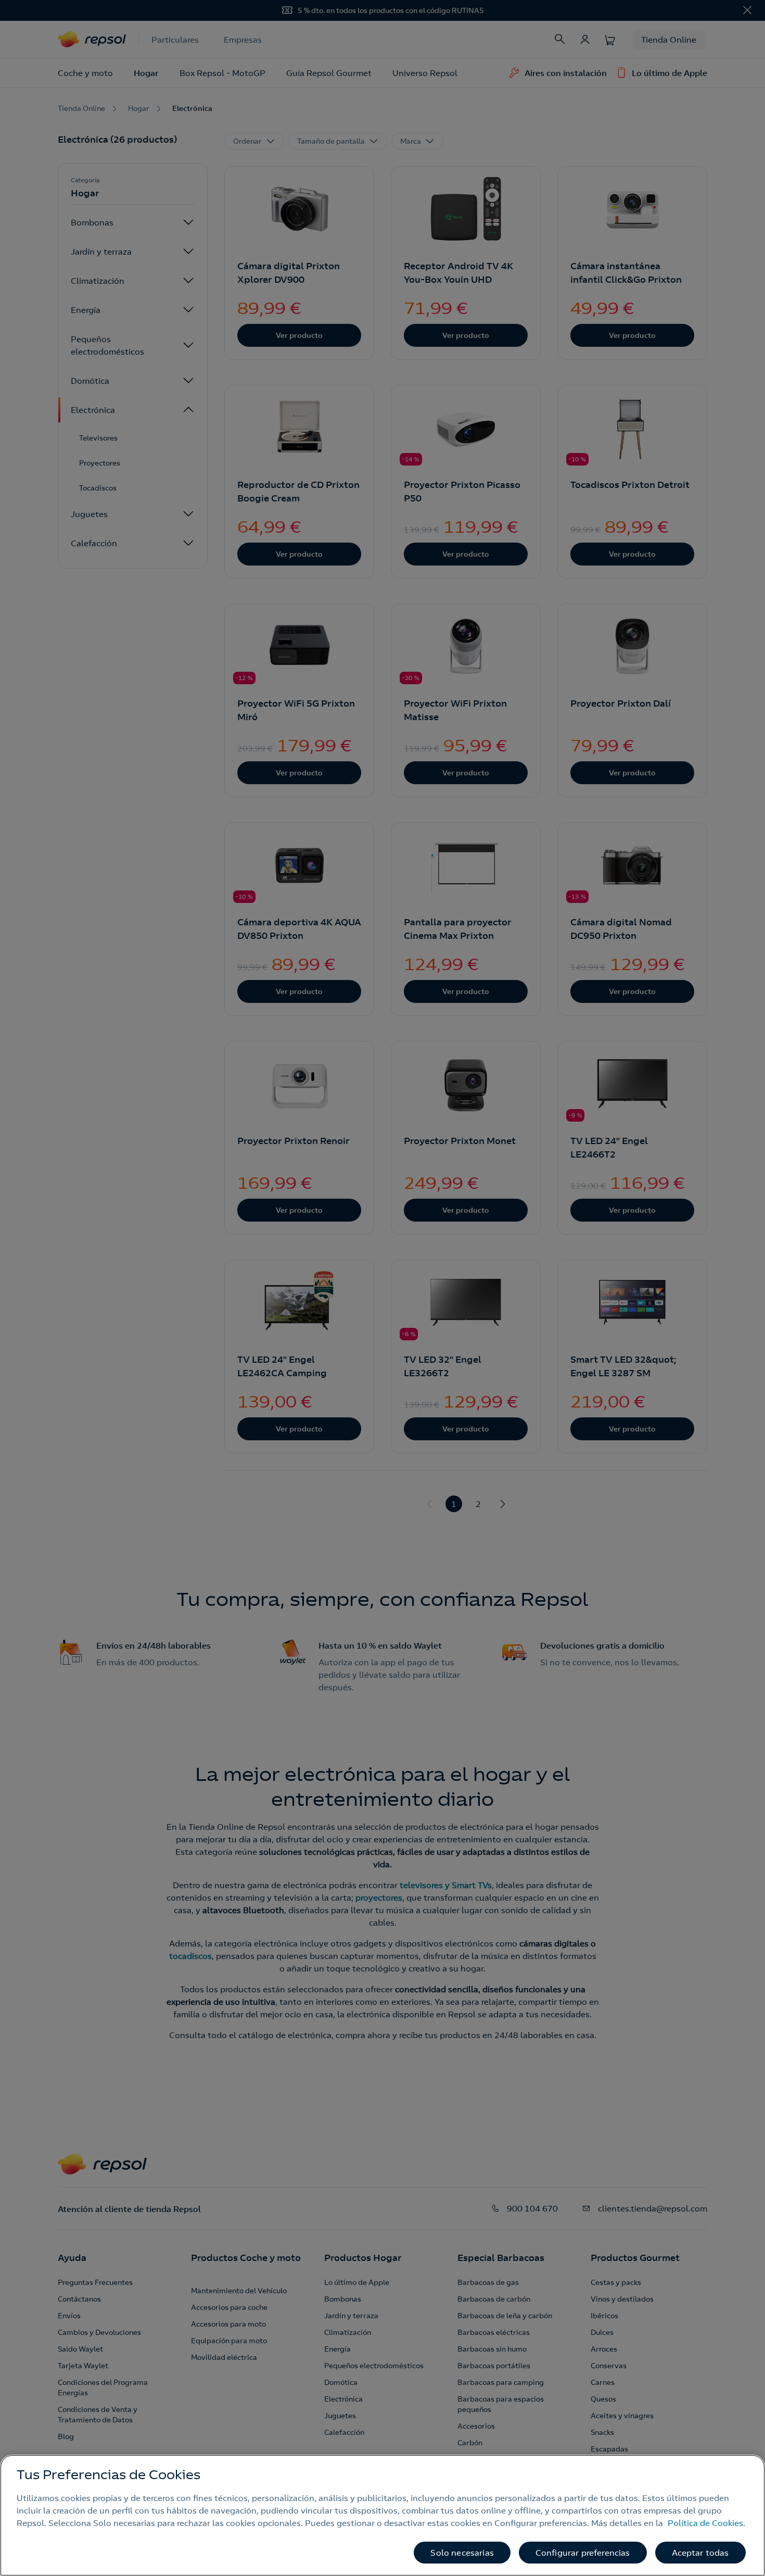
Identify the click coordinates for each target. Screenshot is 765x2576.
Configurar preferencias (583, 2553)
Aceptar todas (700, 2553)
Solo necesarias (462, 2553)
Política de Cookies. (706, 2523)
